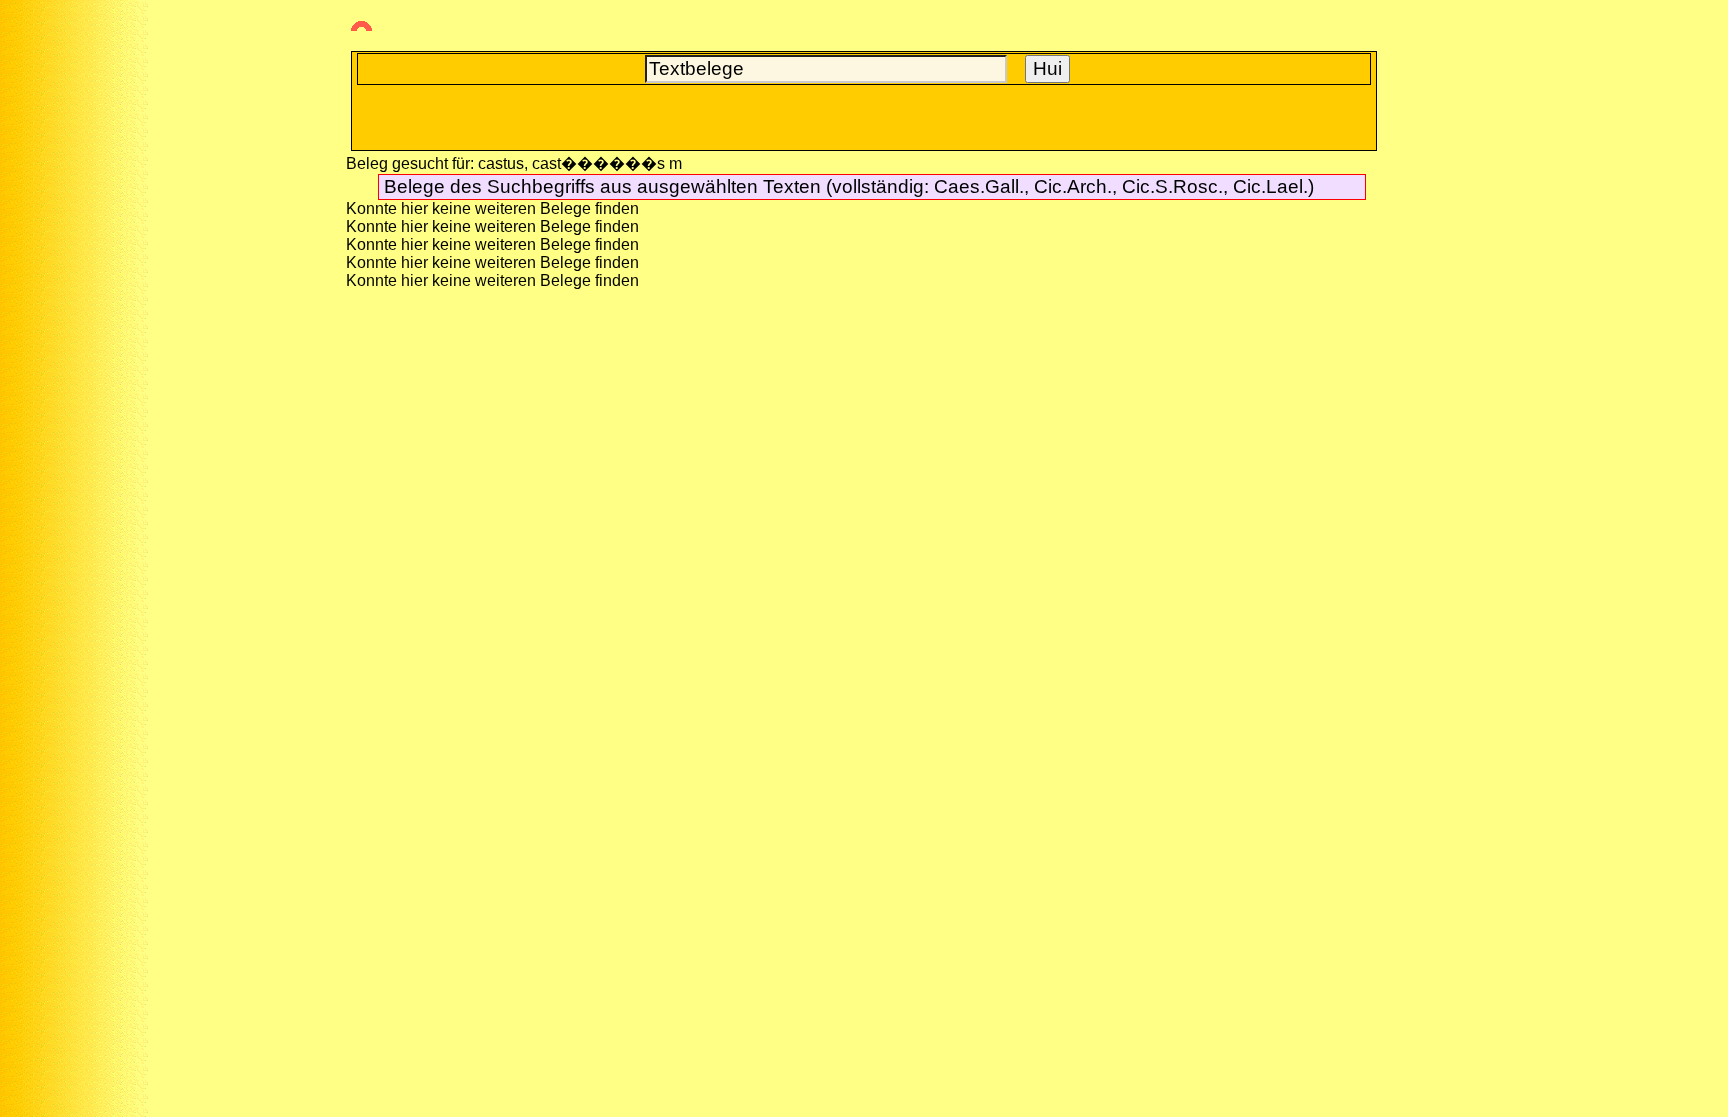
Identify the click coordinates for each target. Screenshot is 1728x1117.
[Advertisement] (85, 361)
